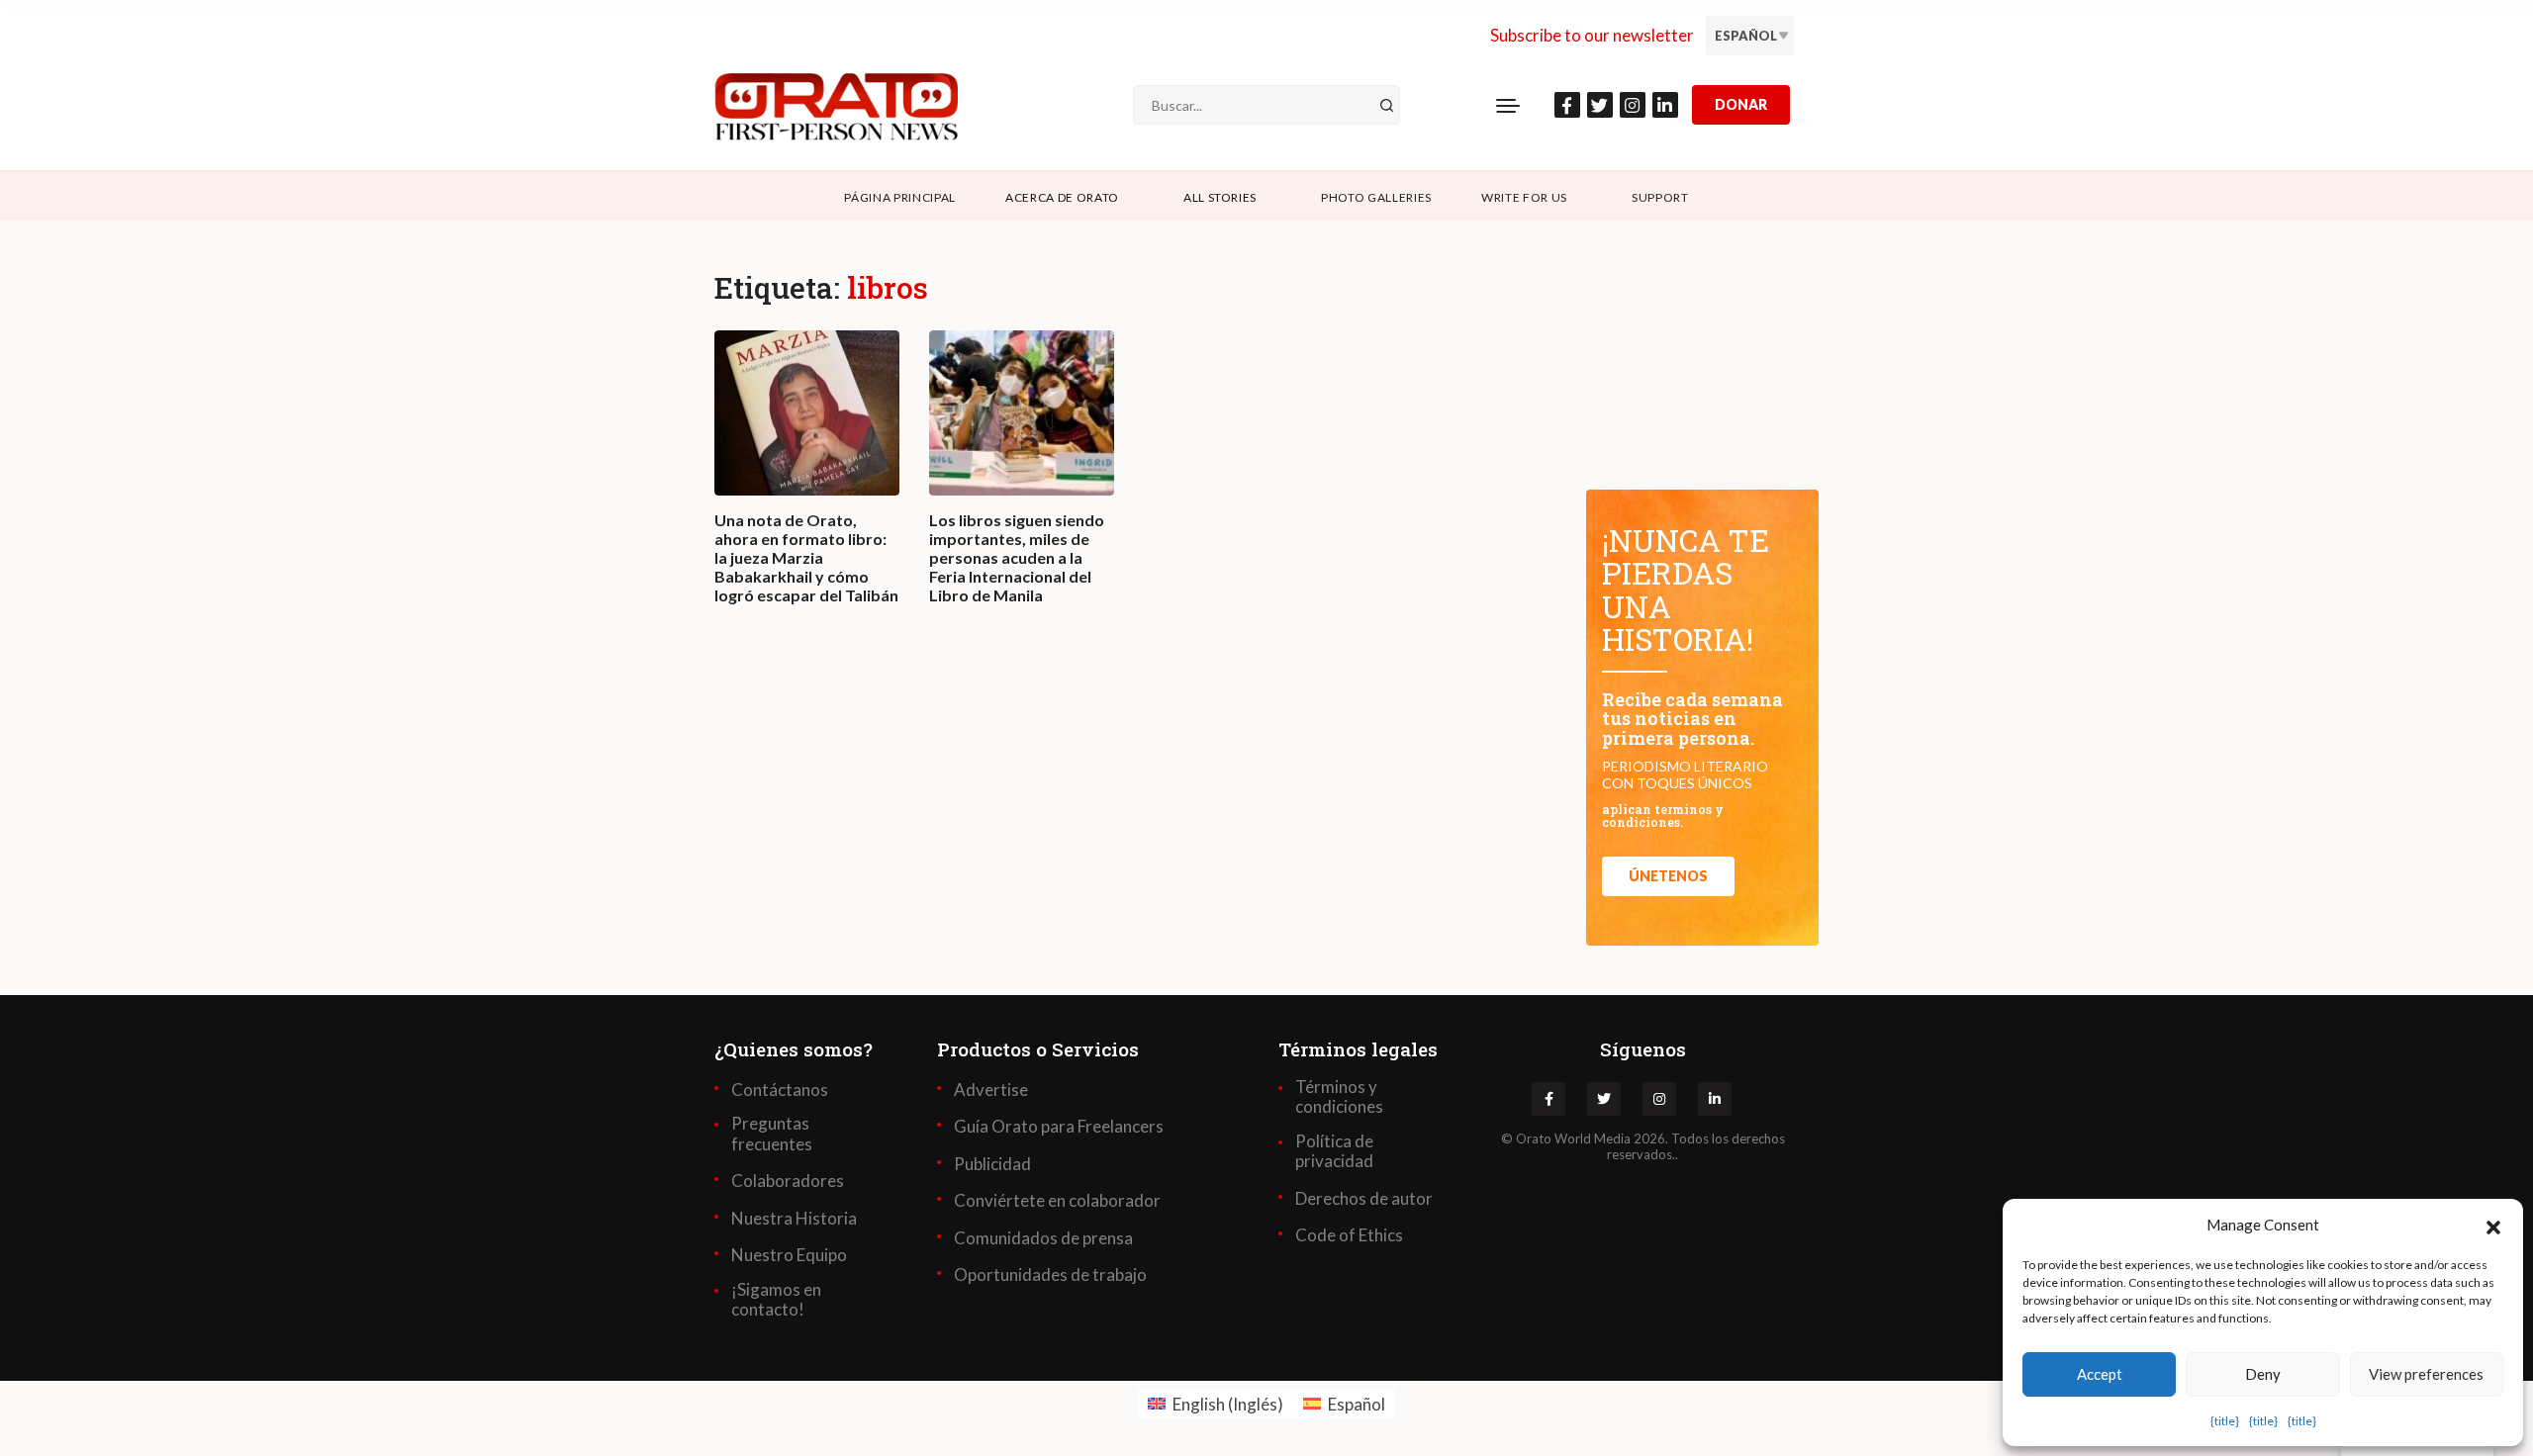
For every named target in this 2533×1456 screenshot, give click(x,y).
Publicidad (992, 1164)
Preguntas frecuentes (772, 1134)
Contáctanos (780, 1090)
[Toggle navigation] (1508, 105)
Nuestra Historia (794, 1219)
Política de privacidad (1334, 1151)
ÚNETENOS (1668, 876)
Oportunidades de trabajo (1050, 1275)
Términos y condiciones (1339, 1097)
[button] (2493, 1225)
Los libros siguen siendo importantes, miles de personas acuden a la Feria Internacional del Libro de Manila (1017, 558)
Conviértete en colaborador (1057, 1201)
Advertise (991, 1090)
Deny (2263, 1374)
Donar (1741, 104)
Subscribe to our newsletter (1592, 35)
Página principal (900, 197)
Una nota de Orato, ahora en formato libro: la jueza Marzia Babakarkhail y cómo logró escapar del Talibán (806, 558)
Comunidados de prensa (1043, 1238)
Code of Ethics (1349, 1235)
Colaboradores (788, 1181)
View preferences (2426, 1374)
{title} (2225, 1421)
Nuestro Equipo (789, 1255)
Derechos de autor (1364, 1199)
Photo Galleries (1376, 197)
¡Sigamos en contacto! (776, 1300)
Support (1660, 197)
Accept (2100, 1374)
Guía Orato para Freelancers (1059, 1127)
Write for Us (1524, 197)
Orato (1534, 1138)
